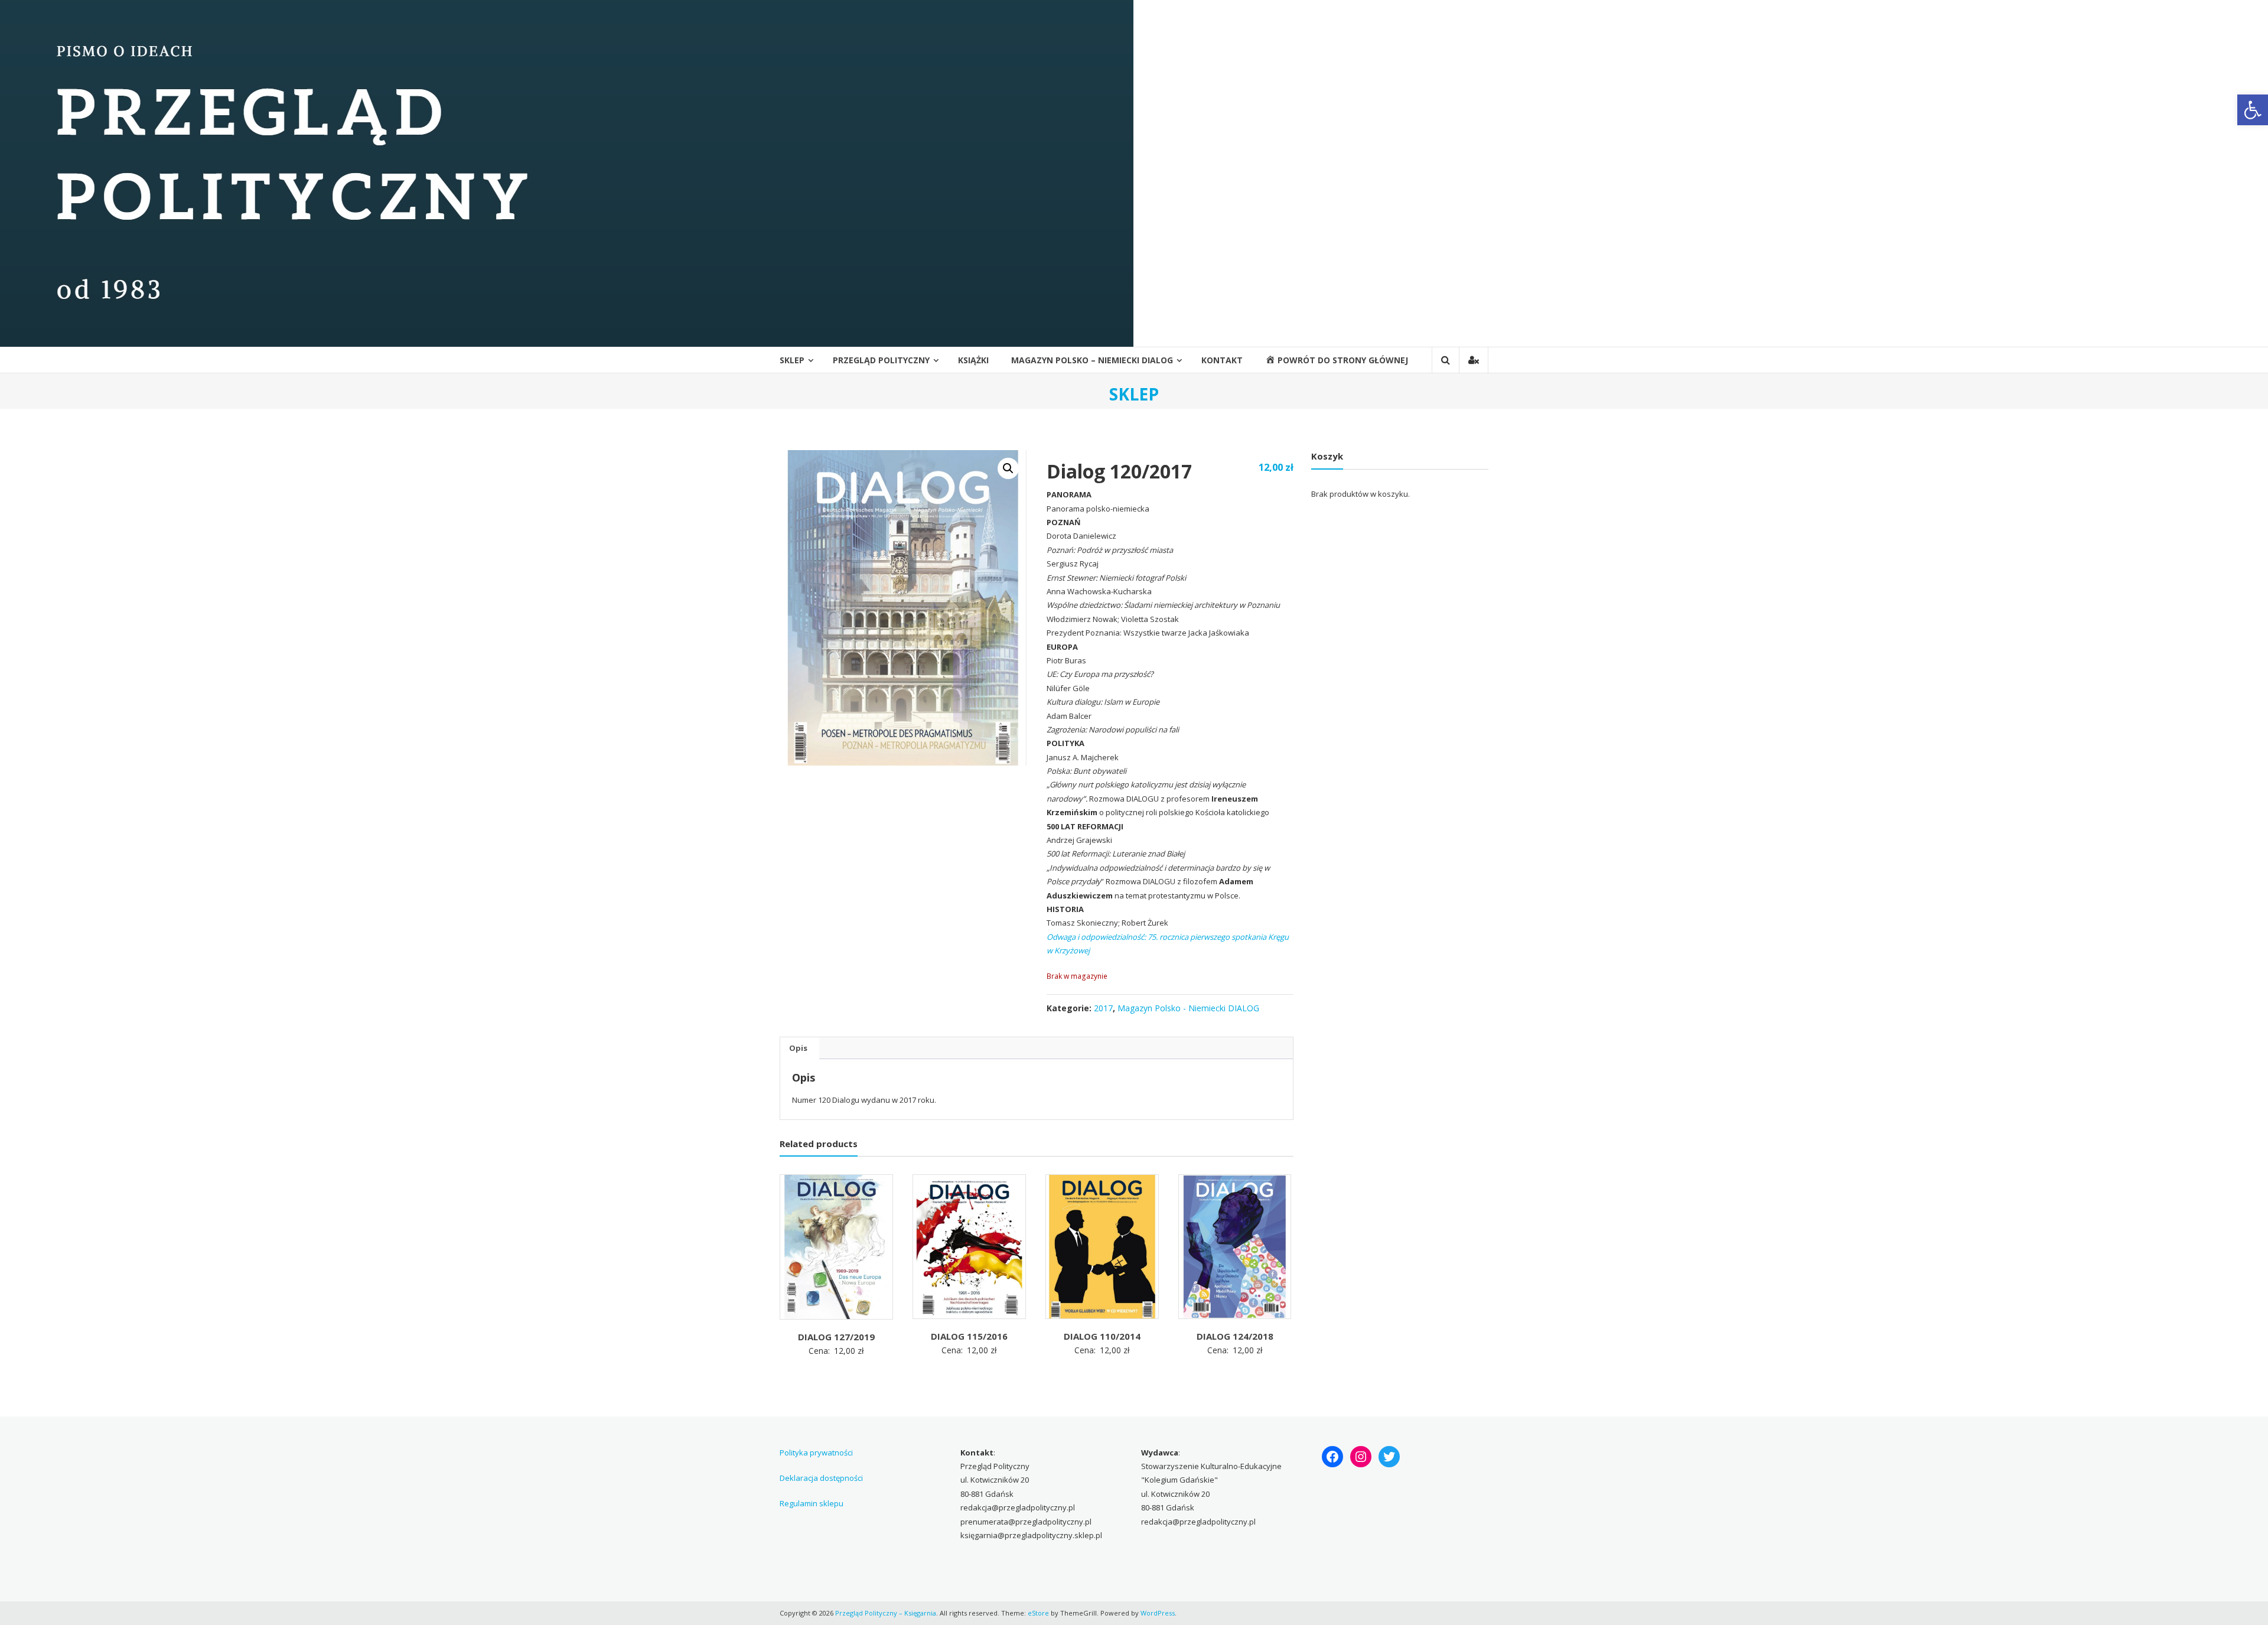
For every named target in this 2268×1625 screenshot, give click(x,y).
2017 (1103, 1008)
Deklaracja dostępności (821, 1478)
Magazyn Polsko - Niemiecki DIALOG (1188, 1008)
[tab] (798, 1048)
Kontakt (1222, 360)
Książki (973, 360)
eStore (1038, 1613)
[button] (2253, 110)
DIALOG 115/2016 (969, 1336)
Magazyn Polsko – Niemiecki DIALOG (1092, 360)
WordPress (1158, 1613)
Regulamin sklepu (812, 1503)
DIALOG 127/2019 (836, 1337)
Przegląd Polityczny (881, 360)
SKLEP (792, 360)
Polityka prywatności (816, 1453)
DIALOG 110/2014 (1102, 1336)
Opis (798, 1048)
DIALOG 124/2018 (1235, 1336)
